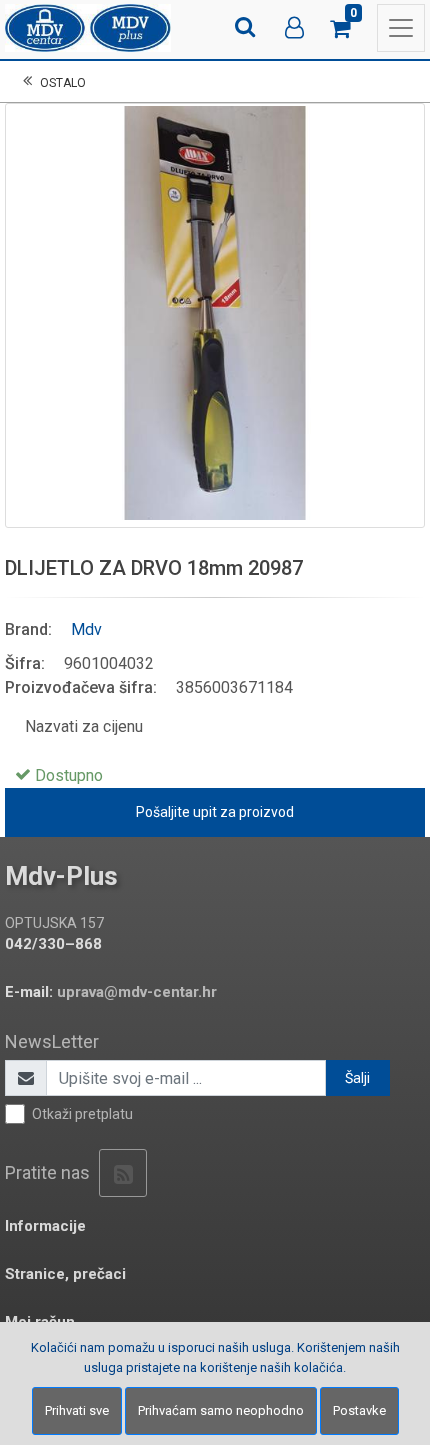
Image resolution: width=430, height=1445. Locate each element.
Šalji (357, 1078)
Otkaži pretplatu (82, 1114)
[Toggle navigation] (401, 28)
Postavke (359, 1410)
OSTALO (63, 83)
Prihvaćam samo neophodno (221, 1410)
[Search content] (247, 28)
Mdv (86, 629)
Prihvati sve (77, 1410)
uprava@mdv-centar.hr (137, 992)
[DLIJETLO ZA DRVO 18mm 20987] (215, 313)
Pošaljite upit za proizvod (215, 812)
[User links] (295, 28)
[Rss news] (123, 1173)
